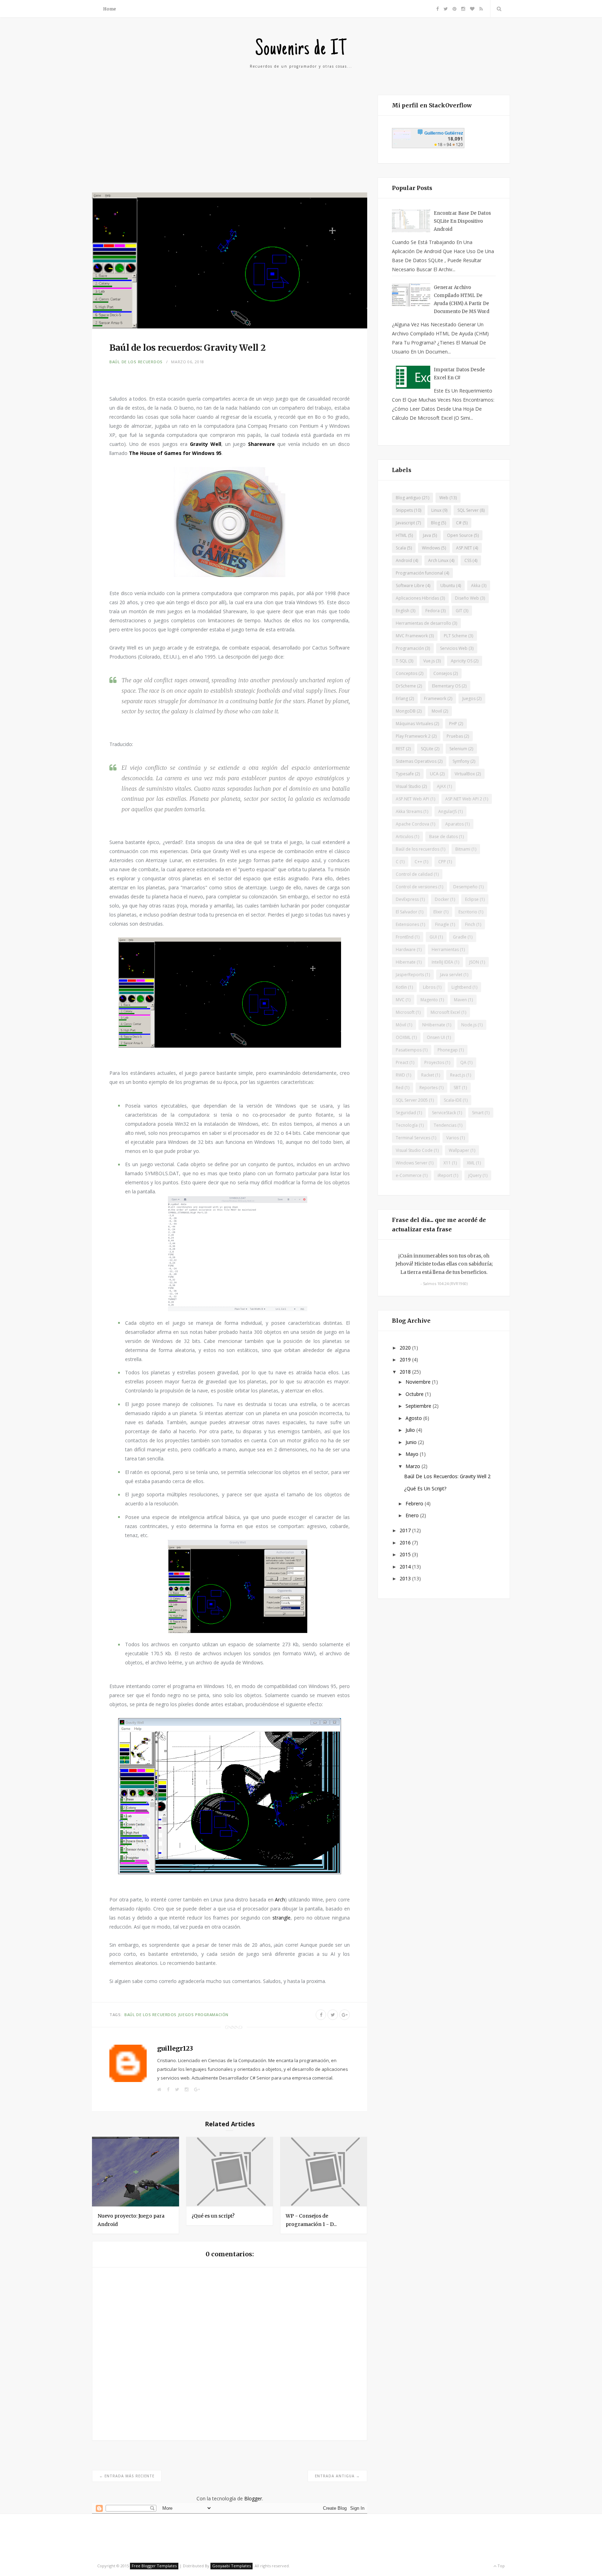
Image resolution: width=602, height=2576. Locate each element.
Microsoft (405, 1012)
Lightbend (461, 987)
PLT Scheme (456, 636)
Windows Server (412, 1163)
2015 (406, 1554)
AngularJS (447, 811)
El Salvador (407, 912)
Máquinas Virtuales (414, 724)
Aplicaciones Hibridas (417, 598)
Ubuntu (448, 586)
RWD (400, 1075)
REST (400, 749)
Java (427, 535)
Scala (401, 548)
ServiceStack (444, 1113)
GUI (433, 937)
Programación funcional (419, 573)
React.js (458, 1075)
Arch (280, 1899)
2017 (406, 1530)
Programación (212, 2015)
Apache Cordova (412, 824)
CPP (442, 862)
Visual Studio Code (414, 1150)
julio (411, 1430)
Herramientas (445, 949)
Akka (476, 586)
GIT (459, 611)
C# (459, 523)
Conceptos (407, 673)
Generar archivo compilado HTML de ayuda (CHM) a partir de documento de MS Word (462, 299)
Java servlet (451, 975)
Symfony (461, 761)
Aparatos (454, 824)
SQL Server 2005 (412, 1100)
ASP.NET (464, 548)
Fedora (433, 611)
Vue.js (429, 661)
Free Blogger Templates (154, 2566)
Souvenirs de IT (301, 50)
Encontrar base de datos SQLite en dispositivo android (462, 221)
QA (463, 1062)
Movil (437, 711)
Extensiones (407, 924)
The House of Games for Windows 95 (175, 453)
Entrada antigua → (337, 2476)
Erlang (402, 698)
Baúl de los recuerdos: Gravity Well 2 (447, 1476)
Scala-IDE (453, 1100)
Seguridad (406, 1113)
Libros (429, 987)
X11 (447, 1163)
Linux (436, 510)
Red (400, 1088)
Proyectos (434, 1062)
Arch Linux (438, 560)
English (403, 611)
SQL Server (468, 510)
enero (413, 1515)
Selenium (458, 749)
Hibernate (406, 962)
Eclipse (472, 899)
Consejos (443, 673)
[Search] (498, 9)
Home (110, 9)
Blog (435, 523)
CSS (468, 560)
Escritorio (468, 912)
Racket (428, 1075)
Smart (478, 1113)
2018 (406, 1372)
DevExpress (407, 899)
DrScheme (406, 686)
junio (412, 1442)
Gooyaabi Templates (231, 2566)
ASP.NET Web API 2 (464, 799)
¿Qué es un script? (213, 2216)
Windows (431, 548)
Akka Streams (409, 811)
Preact (402, 1062)
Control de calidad (414, 874)
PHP (453, 724)
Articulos (404, 837)
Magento (429, 1000)
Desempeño (465, 887)
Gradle (460, 937)
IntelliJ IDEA (442, 962)
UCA (434, 774)
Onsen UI (436, 1037)
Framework (435, 698)
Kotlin (401, 987)
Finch (470, 924)
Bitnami (463, 849)
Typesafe (405, 774)
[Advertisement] (230, 144)
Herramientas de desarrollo (423, 623)
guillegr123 (175, 2048)
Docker (442, 899)
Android (404, 560)
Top (501, 2566)
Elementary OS (446, 686)
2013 (406, 1578)
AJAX (441, 786)
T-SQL (402, 661)
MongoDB (406, 711)
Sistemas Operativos (416, 761)
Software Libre (410, 586)
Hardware (406, 949)
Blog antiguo (408, 498)
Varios (453, 1138)
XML (471, 1163)
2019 (406, 1359)
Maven (460, 1000)
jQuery (475, 1175)
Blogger (253, 2498)
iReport (445, 1175)
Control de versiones (416, 887)
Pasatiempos (409, 1050)
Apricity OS (462, 661)
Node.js (469, 1025)
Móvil (401, 1025)
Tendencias (445, 1125)
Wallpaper (459, 1150)
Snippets (404, 510)
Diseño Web (467, 598)
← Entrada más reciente (127, 2476)
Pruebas (455, 736)
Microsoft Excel (445, 1012)
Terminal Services (413, 1138)
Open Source (460, 535)
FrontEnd (405, 937)
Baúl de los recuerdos (136, 362)
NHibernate (434, 1025)
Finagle (442, 924)
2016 (406, 1542)
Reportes (429, 1088)
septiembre (419, 1406)
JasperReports (410, 975)
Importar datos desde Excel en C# (459, 374)
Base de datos (443, 837)
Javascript (405, 523)
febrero (415, 1503)
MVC (400, 1000)
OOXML (403, 1037)
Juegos (186, 2015)
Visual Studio (408, 786)
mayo (413, 1454)
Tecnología (407, 1125)
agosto (414, 1418)
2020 (406, 1348)
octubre (415, 1394)
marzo (414, 1466)
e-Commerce (409, 1175)
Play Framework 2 (413, 736)
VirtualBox (465, 774)
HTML (401, 535)
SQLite (427, 749)
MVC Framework (412, 636)
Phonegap (448, 1050)
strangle (281, 1918)
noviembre (419, 1382)
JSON (474, 962)
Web (444, 498)
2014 (406, 1567)
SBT (457, 1088)
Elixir (438, 912)
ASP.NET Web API (412, 799)
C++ (418, 862)
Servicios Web (454, 648)
